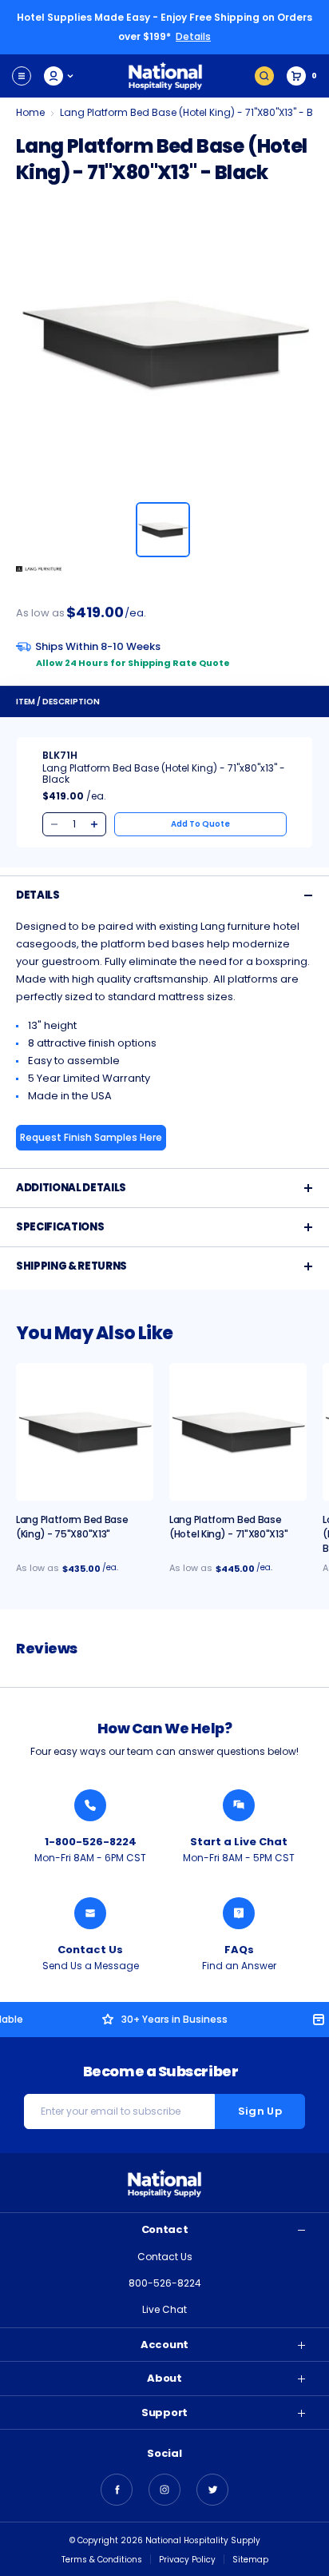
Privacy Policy (187, 2560)
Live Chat (164, 2309)
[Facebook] (117, 2490)
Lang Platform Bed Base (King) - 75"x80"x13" (72, 1527)
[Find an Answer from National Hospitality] (239, 1913)
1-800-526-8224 (91, 1842)
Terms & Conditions (102, 2560)
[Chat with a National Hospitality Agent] (239, 1805)
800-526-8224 (165, 2283)
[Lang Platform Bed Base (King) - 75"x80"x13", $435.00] (85, 1432)
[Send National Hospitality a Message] (90, 1913)
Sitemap (250, 2560)
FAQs (239, 1950)
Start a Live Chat (239, 1842)
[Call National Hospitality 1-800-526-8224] (90, 1805)
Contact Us (90, 1950)
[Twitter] (212, 2490)
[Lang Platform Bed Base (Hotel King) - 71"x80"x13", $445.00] (238, 1432)
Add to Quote (200, 824)
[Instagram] (164, 2490)
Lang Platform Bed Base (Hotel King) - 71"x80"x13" (228, 1527)
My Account (59, 76)
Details (193, 36)
